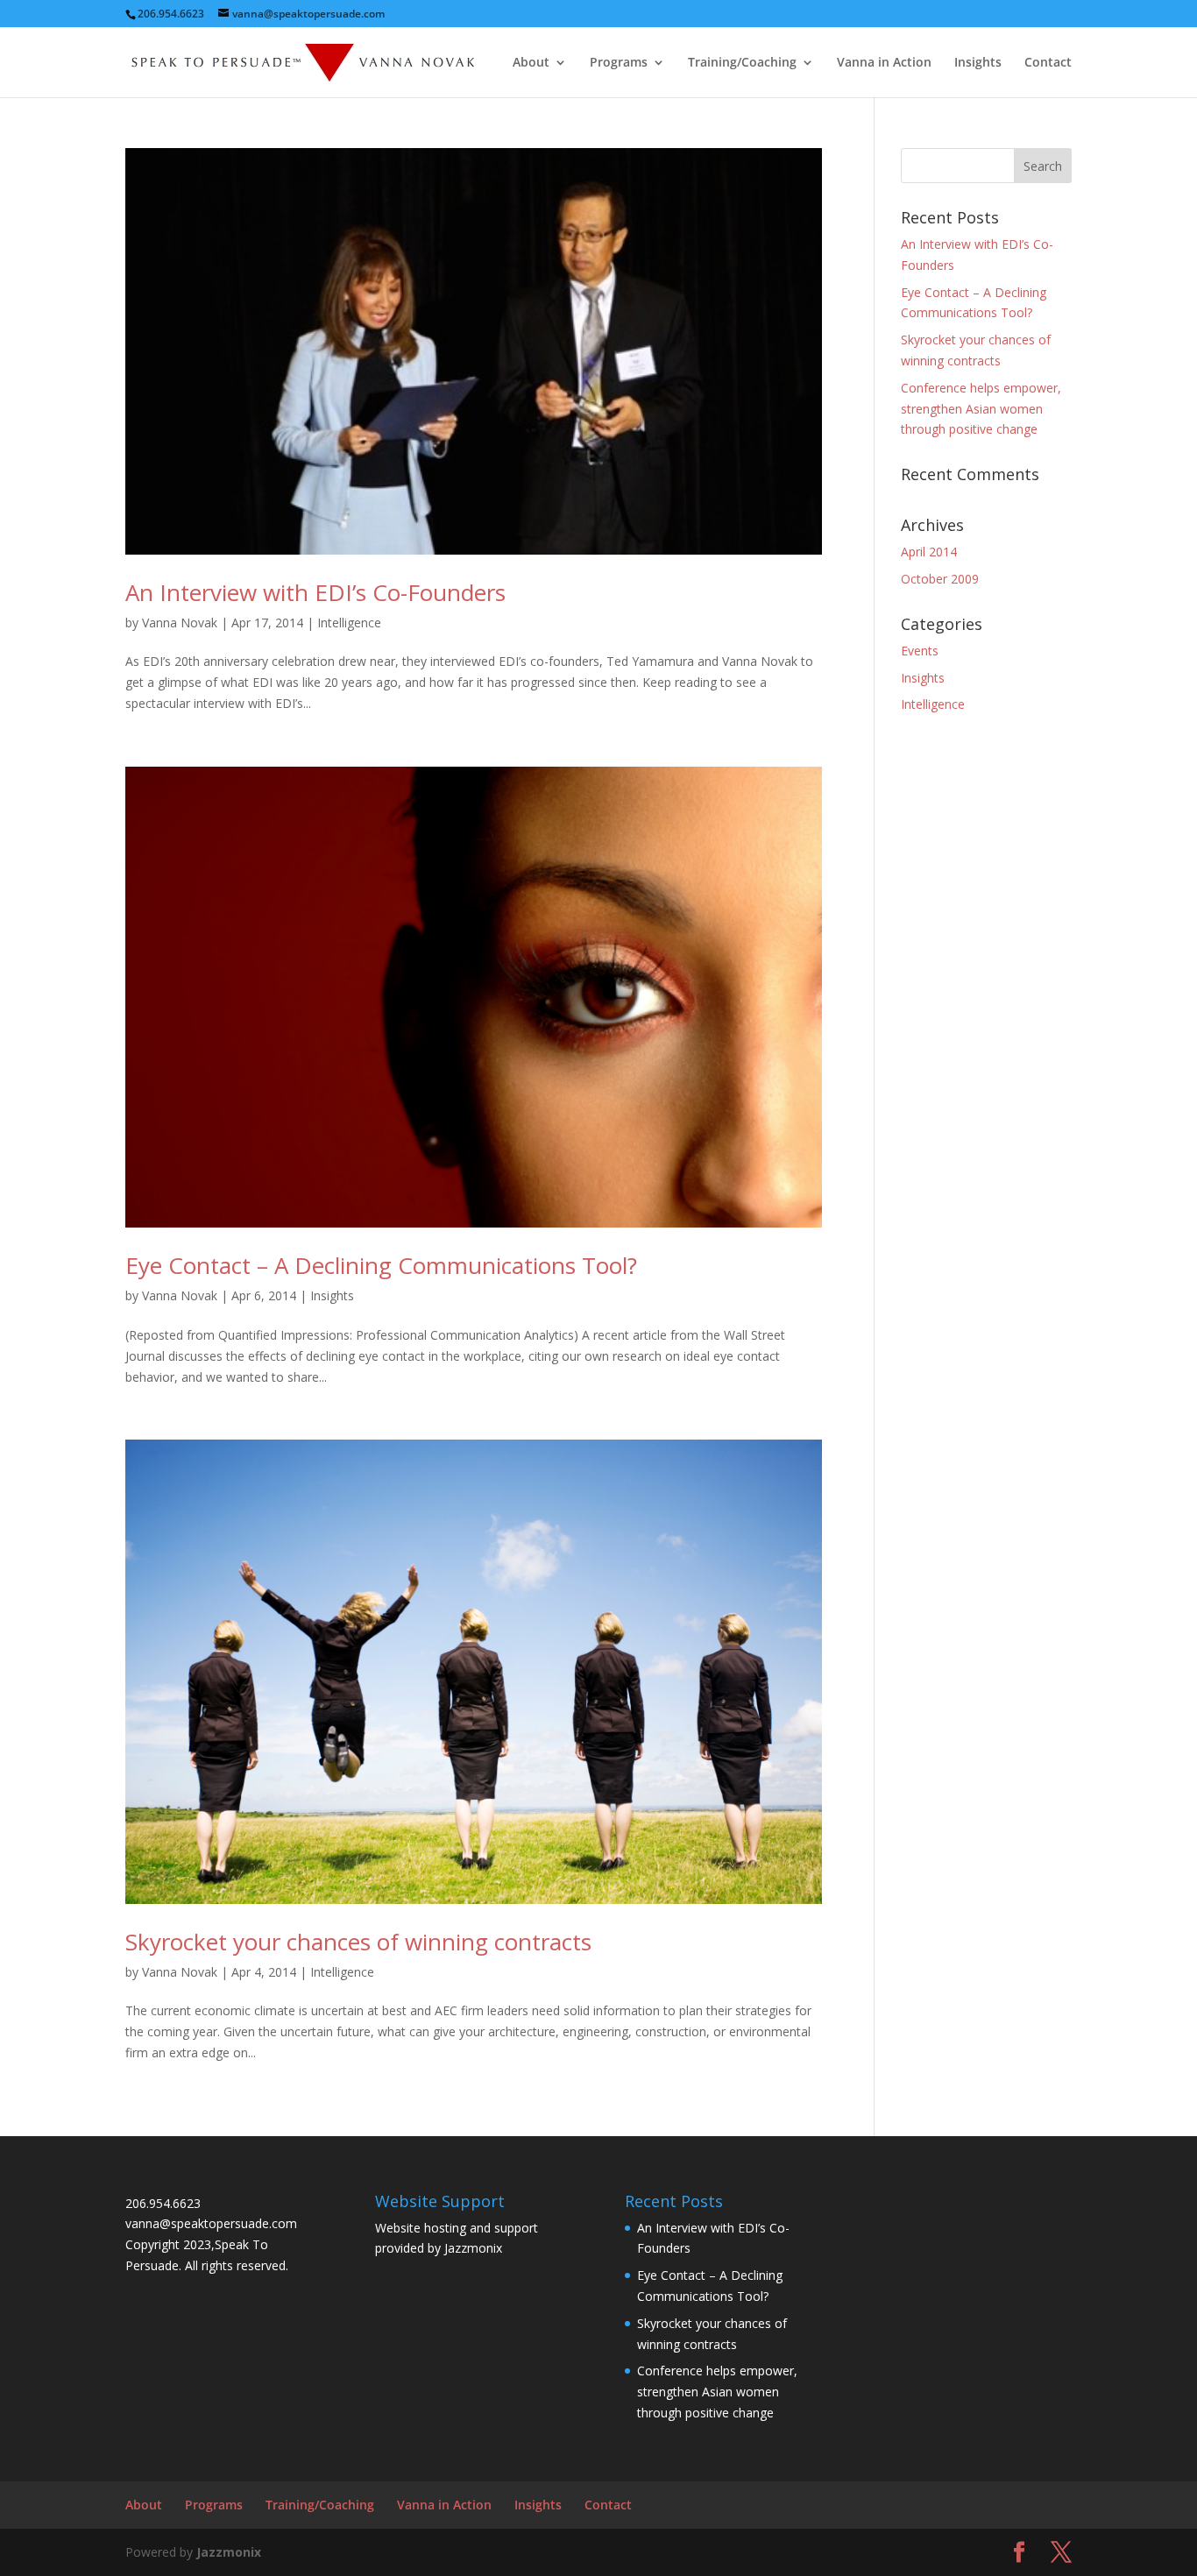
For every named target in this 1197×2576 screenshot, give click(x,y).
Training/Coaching (742, 63)
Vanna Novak (180, 623)
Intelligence (349, 623)
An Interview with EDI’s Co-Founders (315, 592)
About (531, 63)
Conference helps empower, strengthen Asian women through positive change (981, 409)
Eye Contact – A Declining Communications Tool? (381, 1265)
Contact (1048, 63)
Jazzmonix (473, 2248)
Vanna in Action (884, 63)
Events (920, 651)
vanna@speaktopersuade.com (211, 2223)
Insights (978, 63)
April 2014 (929, 552)
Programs (619, 63)
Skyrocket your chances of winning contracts (358, 1942)
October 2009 (940, 579)
